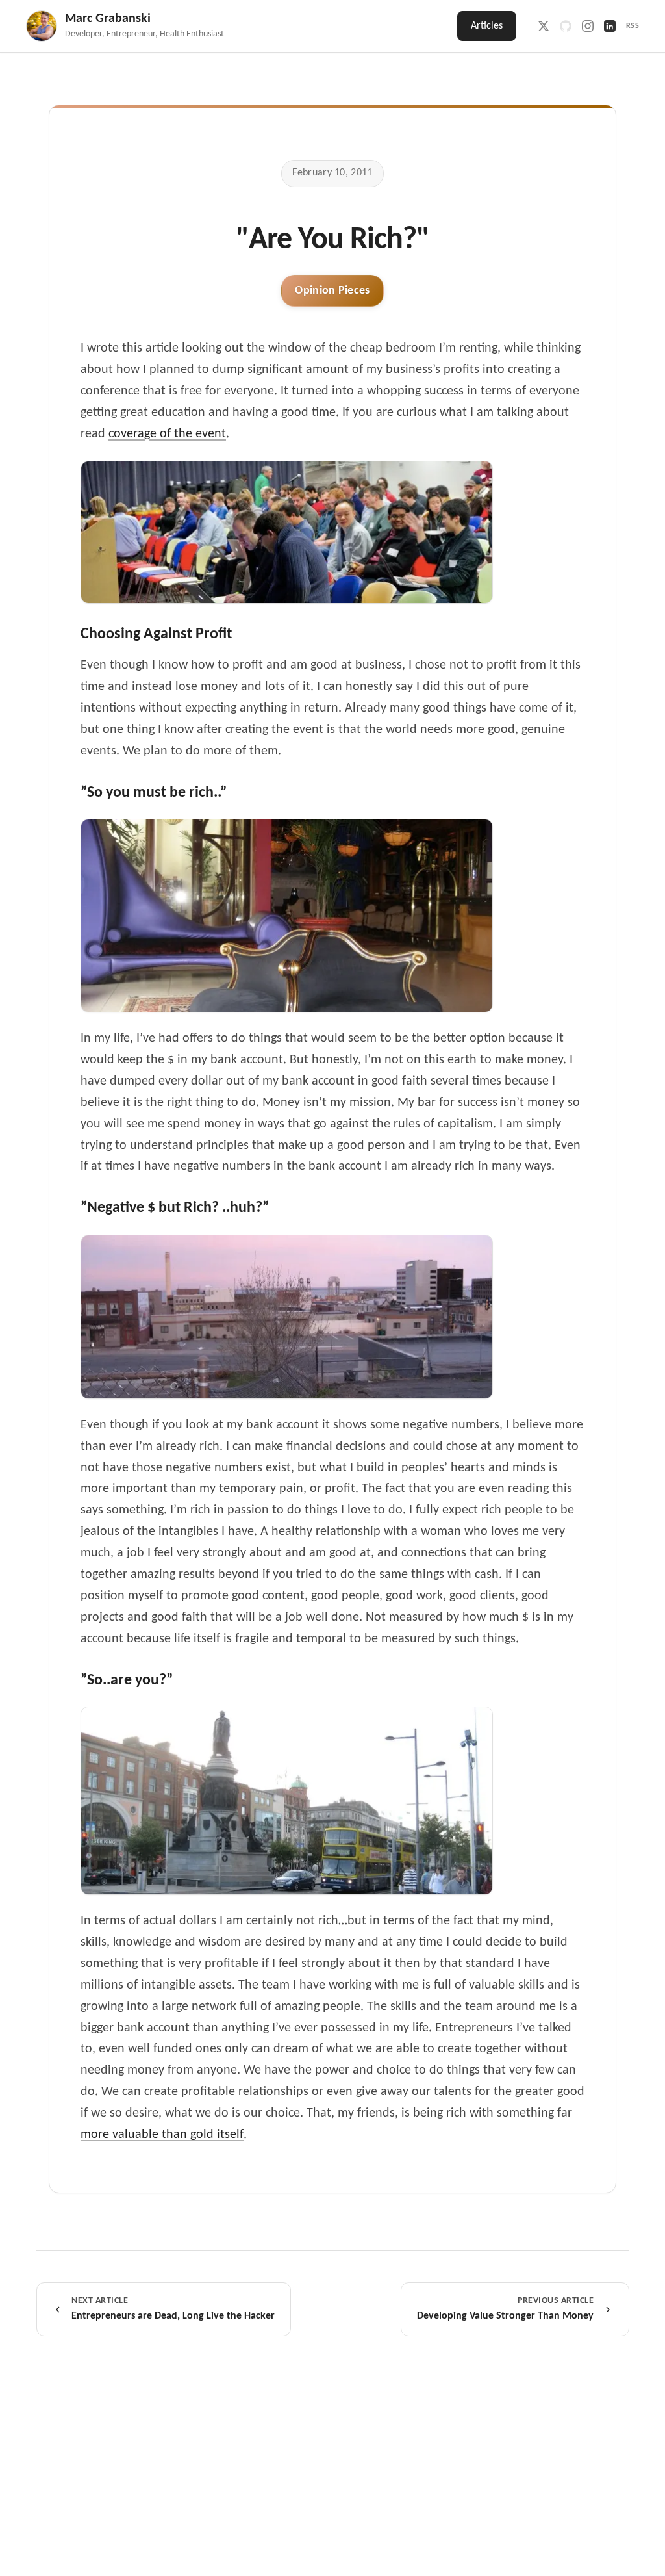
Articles (487, 26)
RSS (633, 26)
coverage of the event (167, 434)
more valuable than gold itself (162, 2135)
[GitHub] (566, 26)
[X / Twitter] (544, 26)
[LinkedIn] (610, 26)
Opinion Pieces (332, 291)
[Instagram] (588, 26)
